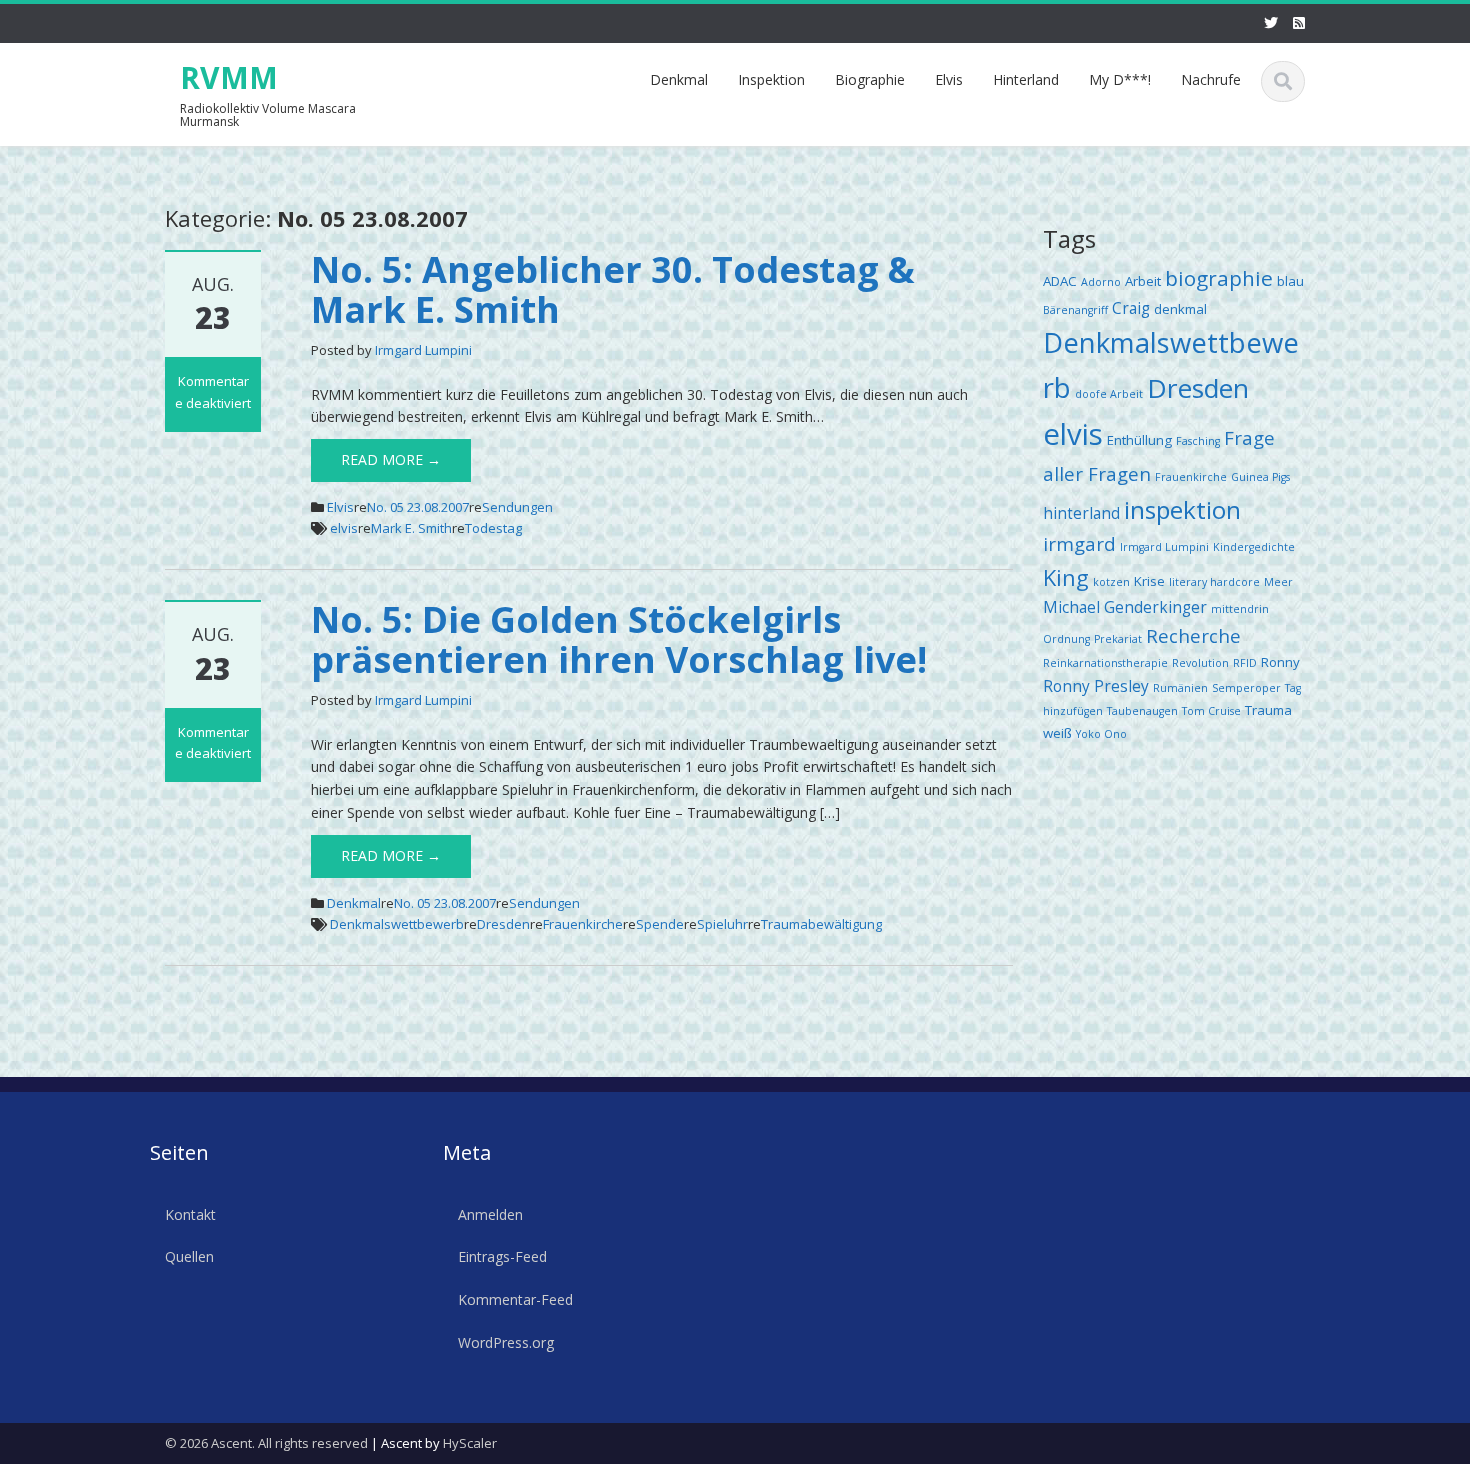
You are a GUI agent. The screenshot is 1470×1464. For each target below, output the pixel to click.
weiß (1057, 733)
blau (1290, 281)
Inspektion (771, 79)
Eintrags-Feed (502, 1257)
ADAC (1060, 281)
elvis (344, 528)
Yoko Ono (1101, 734)
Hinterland (1026, 79)
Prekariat (1118, 639)
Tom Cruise (1211, 711)
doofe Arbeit (1109, 394)
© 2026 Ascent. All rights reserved (266, 1443)
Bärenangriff (1075, 310)
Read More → (391, 459)
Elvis (949, 79)
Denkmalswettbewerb (397, 924)
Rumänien (1180, 688)
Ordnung (1066, 639)
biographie (1219, 278)
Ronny (1280, 662)
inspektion (1182, 509)
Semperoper (1246, 688)
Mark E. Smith (411, 528)
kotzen (1111, 582)
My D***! (1120, 79)
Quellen (189, 1257)
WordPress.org (506, 1342)
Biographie (870, 79)
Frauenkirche (583, 924)
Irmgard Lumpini (423, 350)
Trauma (1268, 710)
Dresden (503, 924)
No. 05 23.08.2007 (418, 507)
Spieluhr (722, 924)
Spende (660, 924)
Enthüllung (1139, 440)
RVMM (229, 77)
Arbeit (1143, 281)
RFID (1245, 663)
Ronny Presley (1096, 686)
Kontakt (190, 1214)
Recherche (1193, 635)
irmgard (1079, 543)
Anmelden (490, 1214)
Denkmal (679, 79)
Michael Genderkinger (1125, 607)
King (1066, 577)
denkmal (1180, 309)
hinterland (1081, 513)
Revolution (1200, 663)
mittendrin (1240, 609)
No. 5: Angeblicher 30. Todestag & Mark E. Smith (613, 289)
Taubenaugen (1142, 711)
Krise (1149, 581)
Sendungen (517, 507)
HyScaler (470, 1443)
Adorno (1101, 282)
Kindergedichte (1254, 547)
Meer (1278, 582)
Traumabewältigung (821, 924)
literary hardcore (1214, 582)
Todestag (493, 528)
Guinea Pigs (1260, 477)
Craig (1131, 308)
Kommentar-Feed (515, 1299)
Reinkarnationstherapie (1105, 663)
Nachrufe (1211, 79)
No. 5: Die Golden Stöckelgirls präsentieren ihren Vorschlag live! (619, 639)
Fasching (1198, 441)
